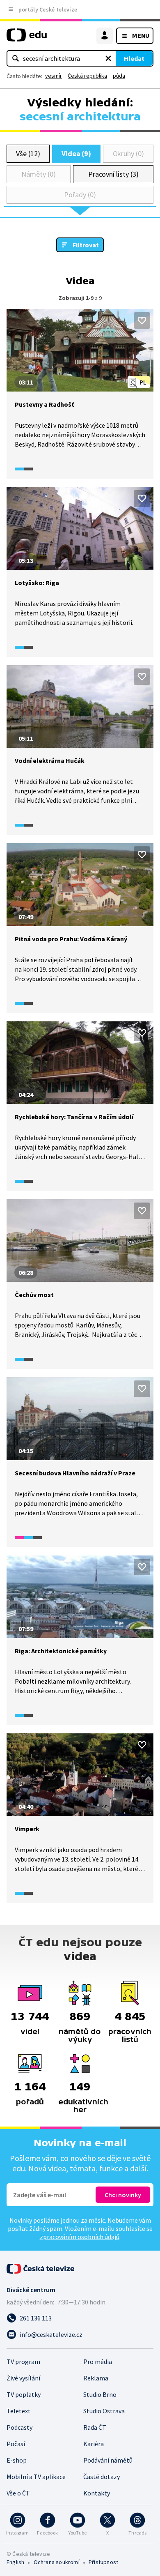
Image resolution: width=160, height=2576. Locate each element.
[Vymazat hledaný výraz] (108, 58)
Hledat (134, 58)
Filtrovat (86, 245)
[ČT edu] (27, 38)
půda (119, 76)
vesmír (54, 76)
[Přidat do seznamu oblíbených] (142, 320)
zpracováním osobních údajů (80, 2237)
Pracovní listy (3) (113, 174)
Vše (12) (28, 153)
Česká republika (87, 76)
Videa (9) (76, 153)
